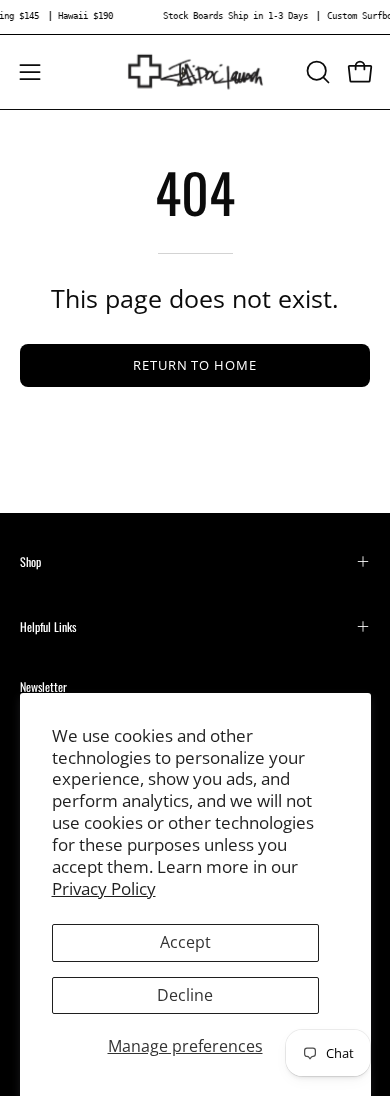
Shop (30, 561)
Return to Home (195, 365)
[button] (316, 72)
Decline (185, 995)
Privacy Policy (104, 888)
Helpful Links (48, 626)
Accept (185, 942)
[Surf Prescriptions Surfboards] (195, 72)
